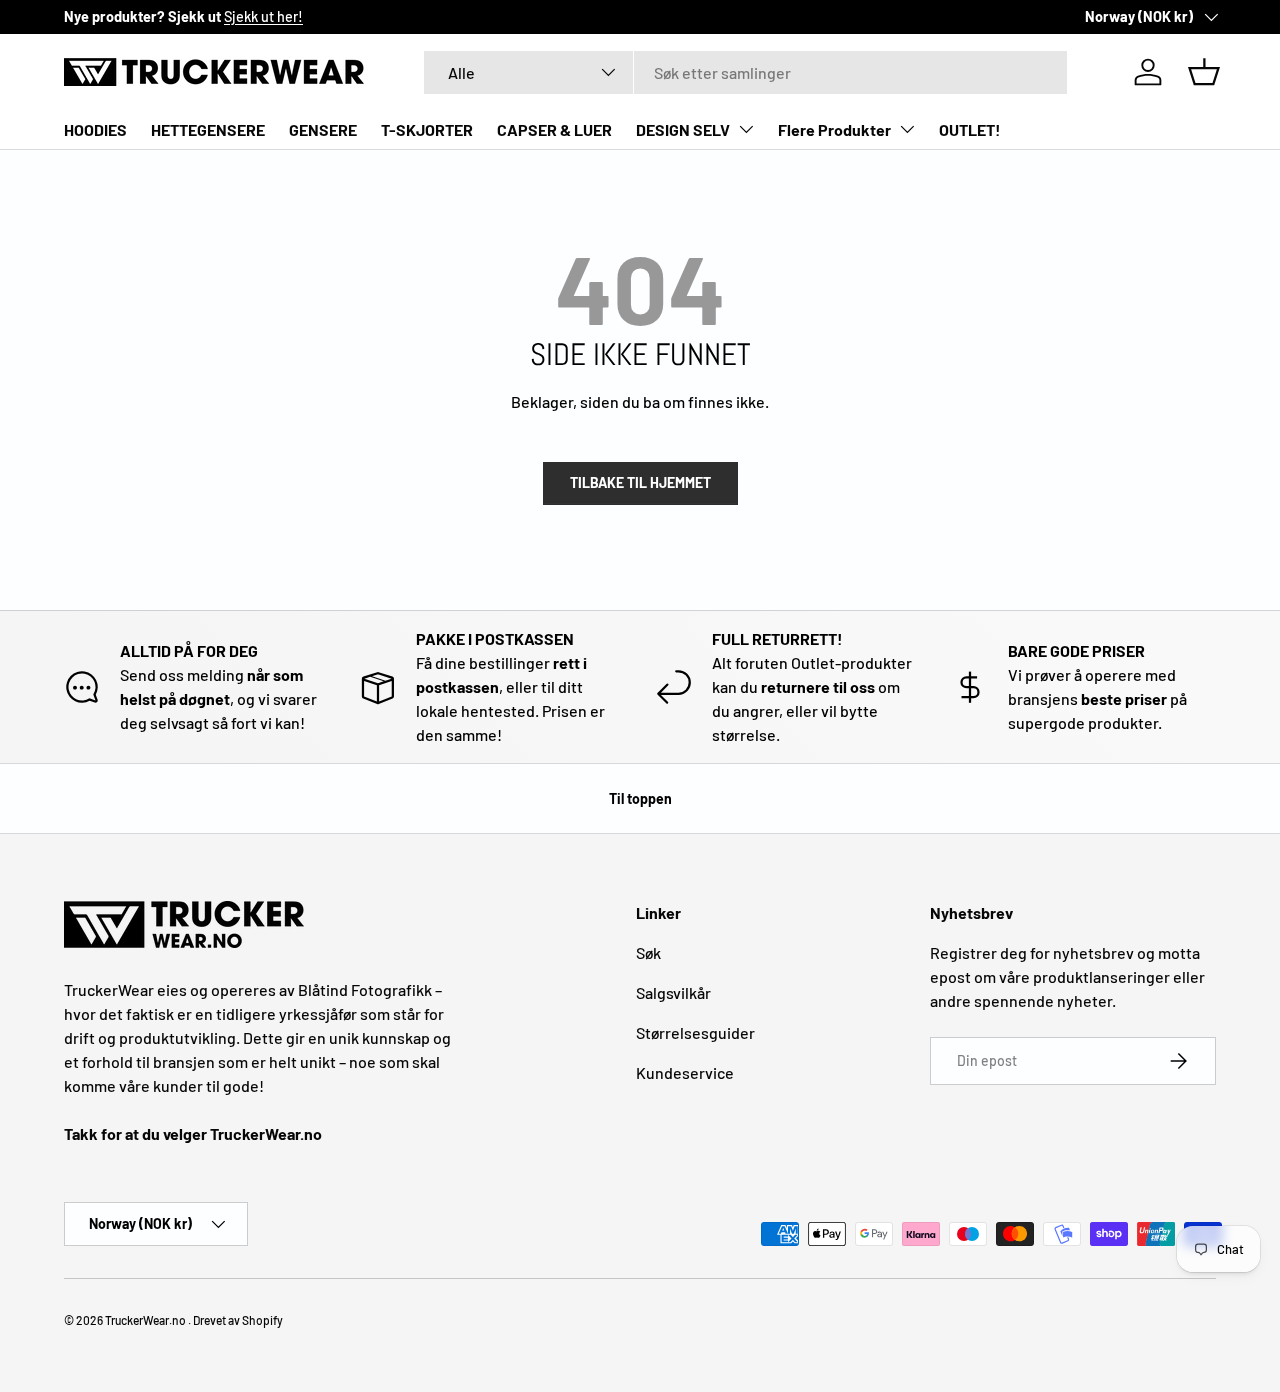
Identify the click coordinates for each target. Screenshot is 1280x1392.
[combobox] (745, 72)
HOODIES (95, 129)
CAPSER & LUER (554, 129)
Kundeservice (685, 1072)
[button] (1204, 72)
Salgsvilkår (673, 992)
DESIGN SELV (683, 129)
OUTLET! (970, 129)
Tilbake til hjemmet (640, 482)
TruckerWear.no (145, 1320)
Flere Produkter (834, 129)
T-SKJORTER (427, 129)
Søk (648, 952)
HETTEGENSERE (208, 129)
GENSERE (323, 129)
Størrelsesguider (695, 1032)
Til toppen (640, 798)
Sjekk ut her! (263, 16)
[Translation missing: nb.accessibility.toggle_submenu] (746, 129)
